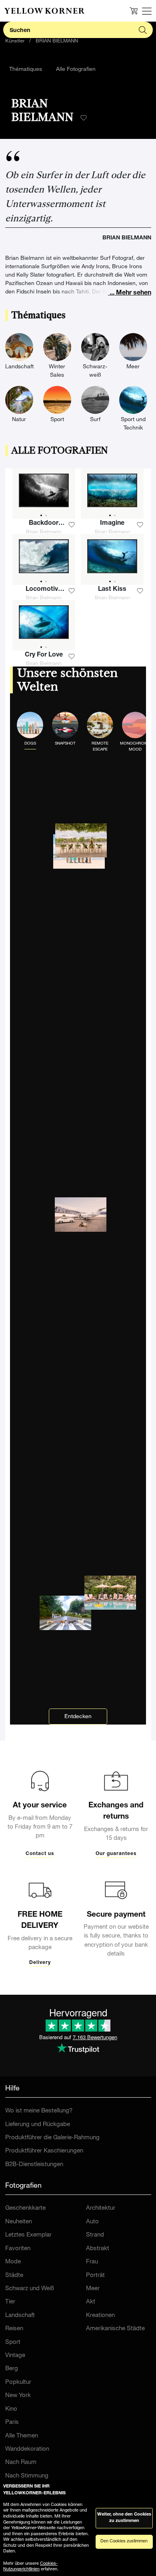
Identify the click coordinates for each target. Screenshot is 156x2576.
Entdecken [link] (78, 1717)
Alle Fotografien (76, 70)
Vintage (15, 2356)
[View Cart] (134, 11)
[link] (44, 11)
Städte (14, 2276)
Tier (10, 2302)
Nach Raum (21, 2463)
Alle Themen (22, 2436)
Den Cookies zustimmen (124, 2541)
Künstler (15, 41)
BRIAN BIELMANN (57, 41)
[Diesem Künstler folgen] (84, 118)
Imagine (112, 524)
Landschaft (20, 2316)
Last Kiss (112, 590)
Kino (11, 2409)
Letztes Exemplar (28, 2235)
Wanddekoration (27, 2449)
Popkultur (18, 2382)
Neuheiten (19, 2222)
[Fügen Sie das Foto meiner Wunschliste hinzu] (72, 525)
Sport (13, 2342)
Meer (93, 2289)
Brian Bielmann (44, 532)
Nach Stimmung (27, 2476)
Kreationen (100, 2316)
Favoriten (18, 2249)
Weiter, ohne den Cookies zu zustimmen (124, 2518)
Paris (12, 2422)
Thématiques (26, 70)
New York (18, 2396)
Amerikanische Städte (115, 2329)
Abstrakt (98, 2249)
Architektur (101, 2208)
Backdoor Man (44, 524)
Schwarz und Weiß (30, 2289)
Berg (12, 2369)
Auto (92, 2222)
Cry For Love (44, 655)
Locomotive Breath (44, 590)
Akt (91, 2302)
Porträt (95, 2276)
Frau (92, 2262)
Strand (95, 2235)
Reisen (14, 2329)
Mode (13, 2262)
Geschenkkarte (25, 2208)
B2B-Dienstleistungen (34, 2165)
